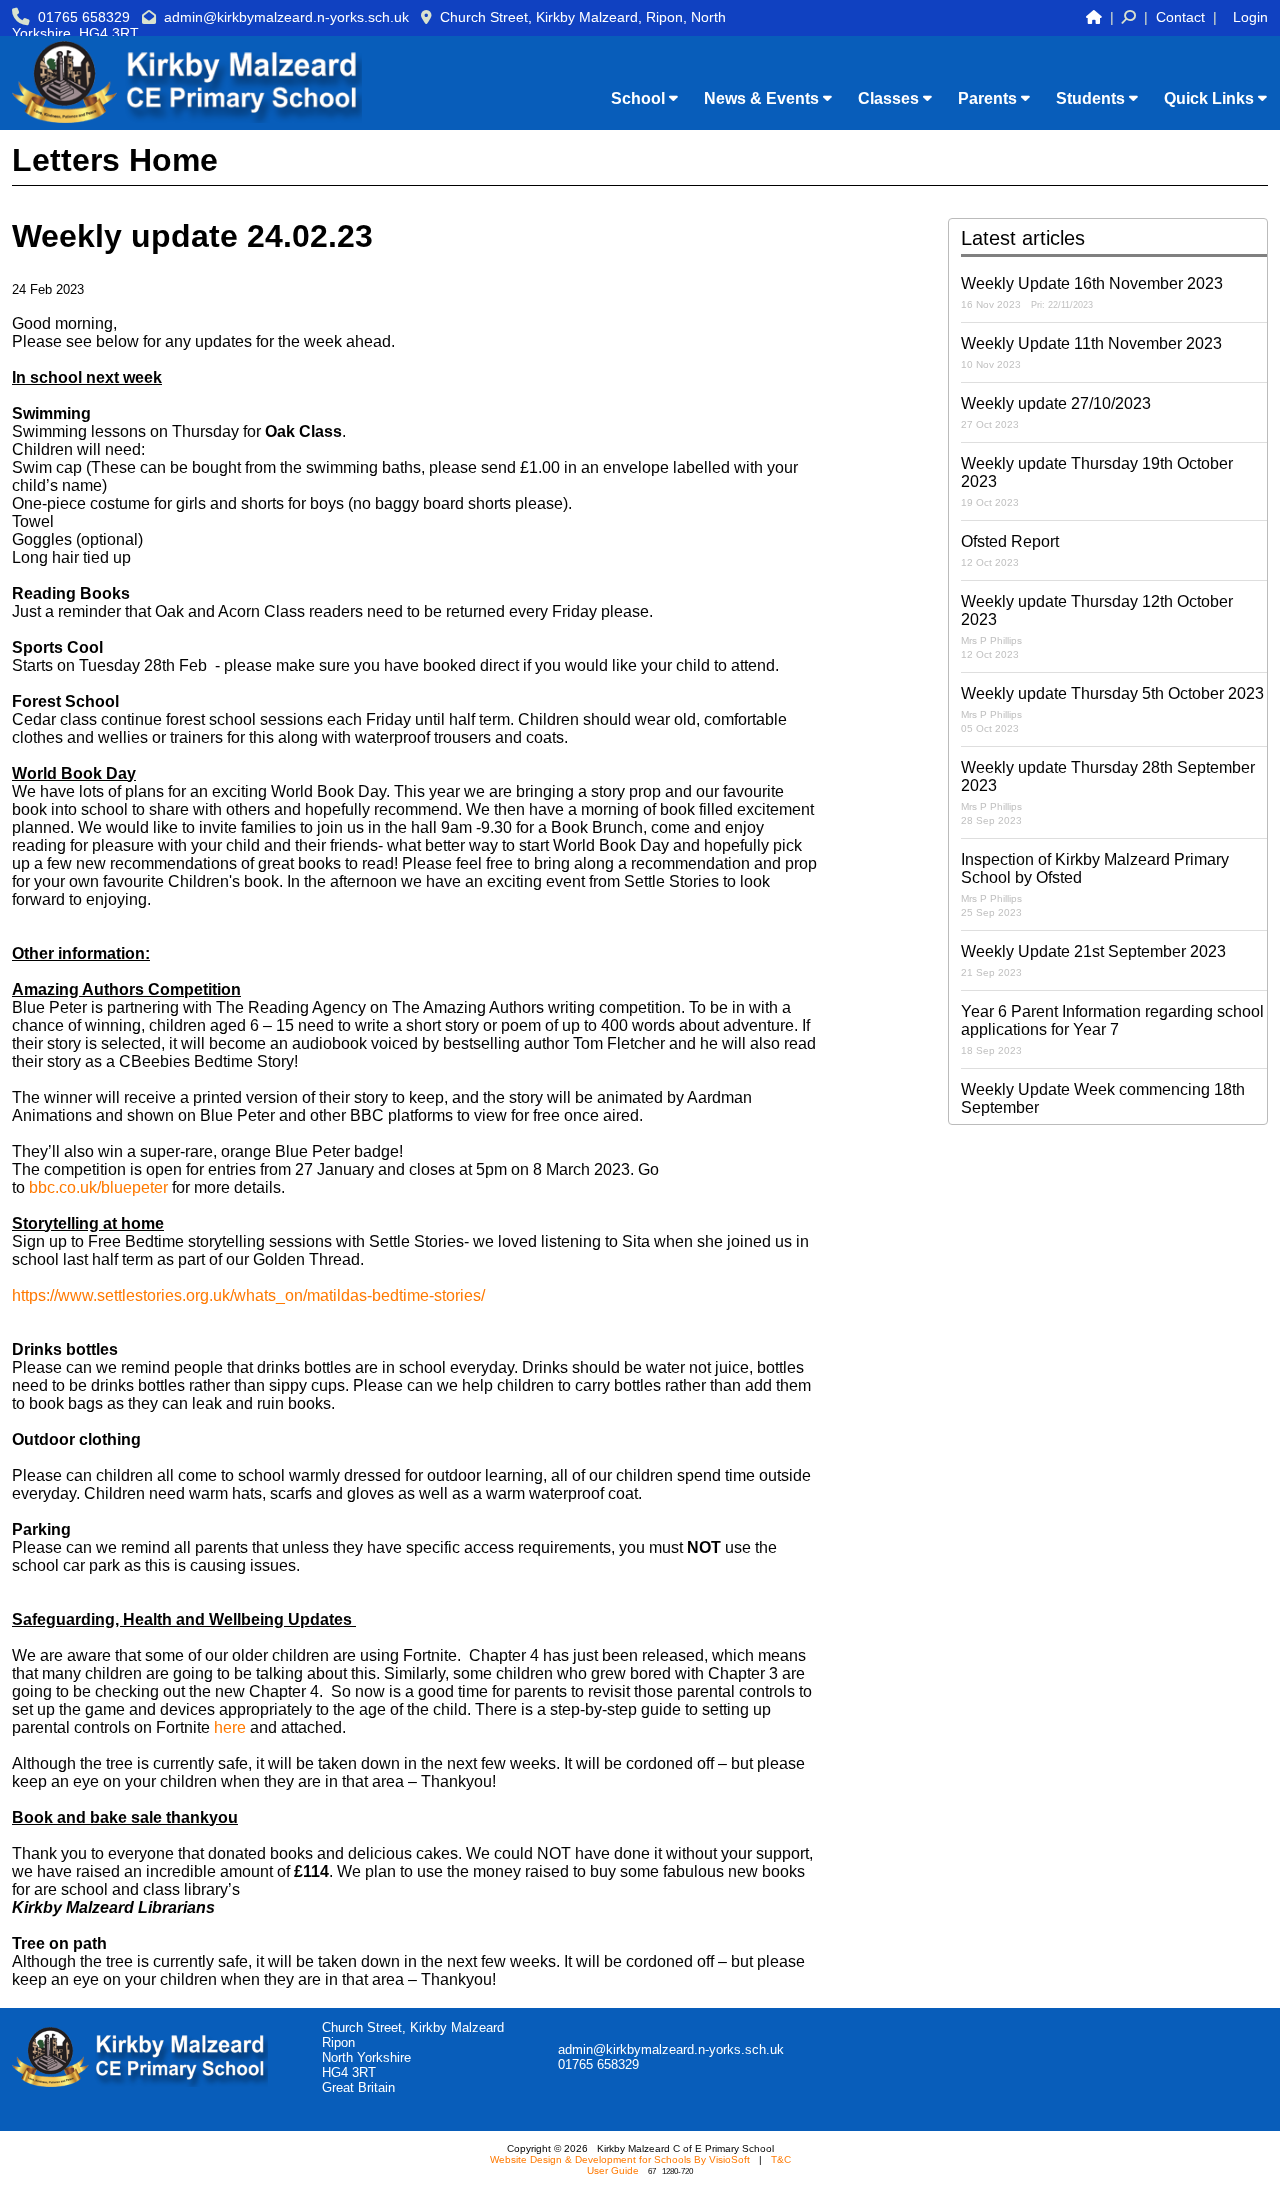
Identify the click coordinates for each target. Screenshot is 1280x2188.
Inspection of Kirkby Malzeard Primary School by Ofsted (1095, 884)
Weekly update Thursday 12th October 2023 (1097, 626)
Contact (1180, 17)
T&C (781, 2159)
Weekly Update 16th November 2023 (1092, 292)
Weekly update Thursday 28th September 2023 (1108, 792)
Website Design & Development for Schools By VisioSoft (620, 2159)
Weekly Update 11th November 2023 (1091, 352)
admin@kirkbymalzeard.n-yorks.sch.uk (286, 17)
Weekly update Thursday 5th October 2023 (1112, 709)
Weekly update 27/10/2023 (1056, 412)
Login (1250, 17)
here (230, 1727)
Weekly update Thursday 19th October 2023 (1097, 481)
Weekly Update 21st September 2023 (1093, 960)
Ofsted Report (1010, 550)
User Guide (613, 2170)
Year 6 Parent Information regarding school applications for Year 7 (1112, 1029)
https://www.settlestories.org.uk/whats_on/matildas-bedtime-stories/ (248, 1295)
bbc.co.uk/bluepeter (98, 1187)
